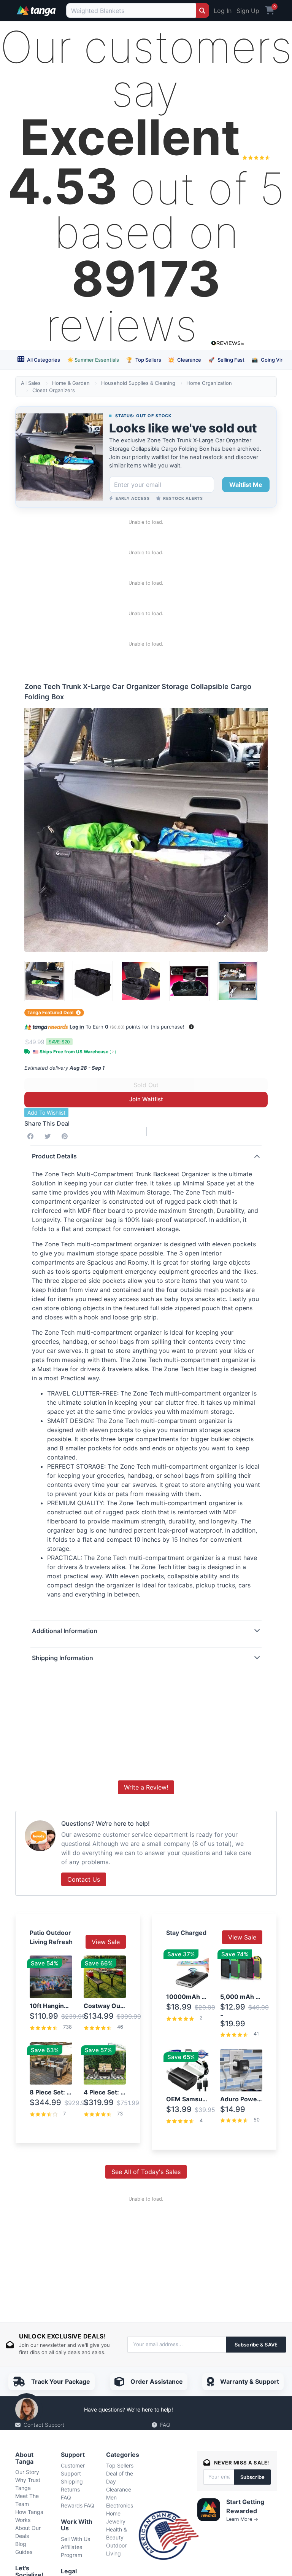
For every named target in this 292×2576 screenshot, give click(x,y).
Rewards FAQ (78, 2505)
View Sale (106, 1942)
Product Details (54, 1156)
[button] (191, 1027)
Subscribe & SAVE (256, 2345)
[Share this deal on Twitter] (49, 1136)
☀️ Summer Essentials (93, 360)
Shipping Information (63, 1658)
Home (113, 2513)
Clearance (185, 360)
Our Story (27, 2472)
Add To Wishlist (46, 1113)
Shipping (72, 2481)
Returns (70, 2489)
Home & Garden (71, 383)
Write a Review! (146, 1787)
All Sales (31, 383)
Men (111, 2497)
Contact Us (84, 1879)
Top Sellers (144, 360)
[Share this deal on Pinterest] (66, 1136)
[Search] (202, 10)
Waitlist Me (246, 485)
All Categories (43, 360)
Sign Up (248, 11)
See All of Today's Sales (146, 2172)
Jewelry (116, 2521)
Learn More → (242, 2519)
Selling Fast (226, 360)
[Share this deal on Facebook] (32, 1136)
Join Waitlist (146, 1099)
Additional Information (65, 1631)
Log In (223, 11)
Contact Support (44, 2425)
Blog (21, 2544)
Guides (24, 2552)
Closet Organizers (54, 390)
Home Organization (209, 383)
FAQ (165, 2425)
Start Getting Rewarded (245, 2506)
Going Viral (269, 360)
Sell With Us (75, 2539)
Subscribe (252, 2477)
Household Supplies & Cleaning (138, 383)
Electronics (120, 2505)
